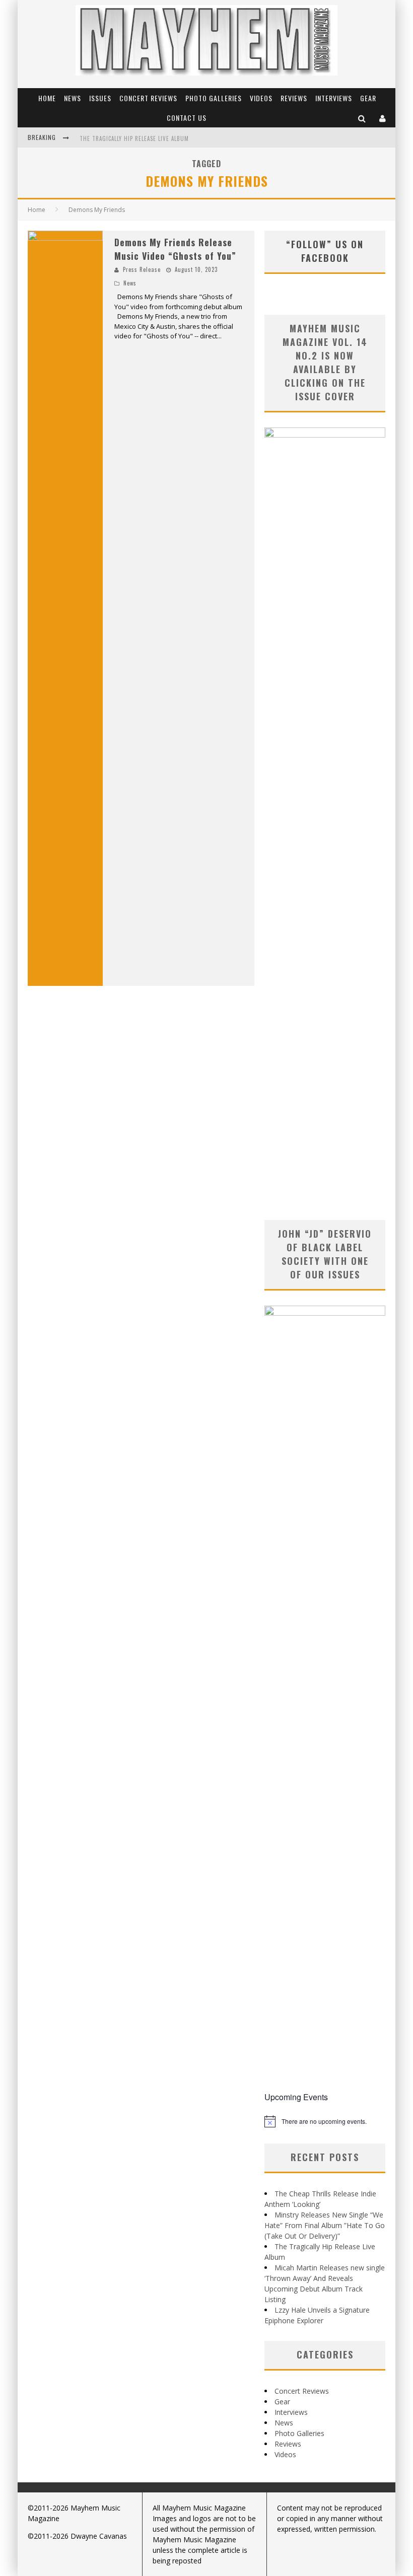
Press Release (142, 269)
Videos (261, 98)
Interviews (334, 98)
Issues (100, 98)
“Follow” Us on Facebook (325, 251)
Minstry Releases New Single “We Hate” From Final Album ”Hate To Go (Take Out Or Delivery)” (325, 2225)
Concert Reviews (148, 98)
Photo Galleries (214, 98)
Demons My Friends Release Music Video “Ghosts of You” (175, 249)
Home (47, 98)
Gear (368, 98)
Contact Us (187, 118)
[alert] (325, 2121)
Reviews (294, 98)
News (73, 98)
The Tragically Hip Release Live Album (134, 138)
